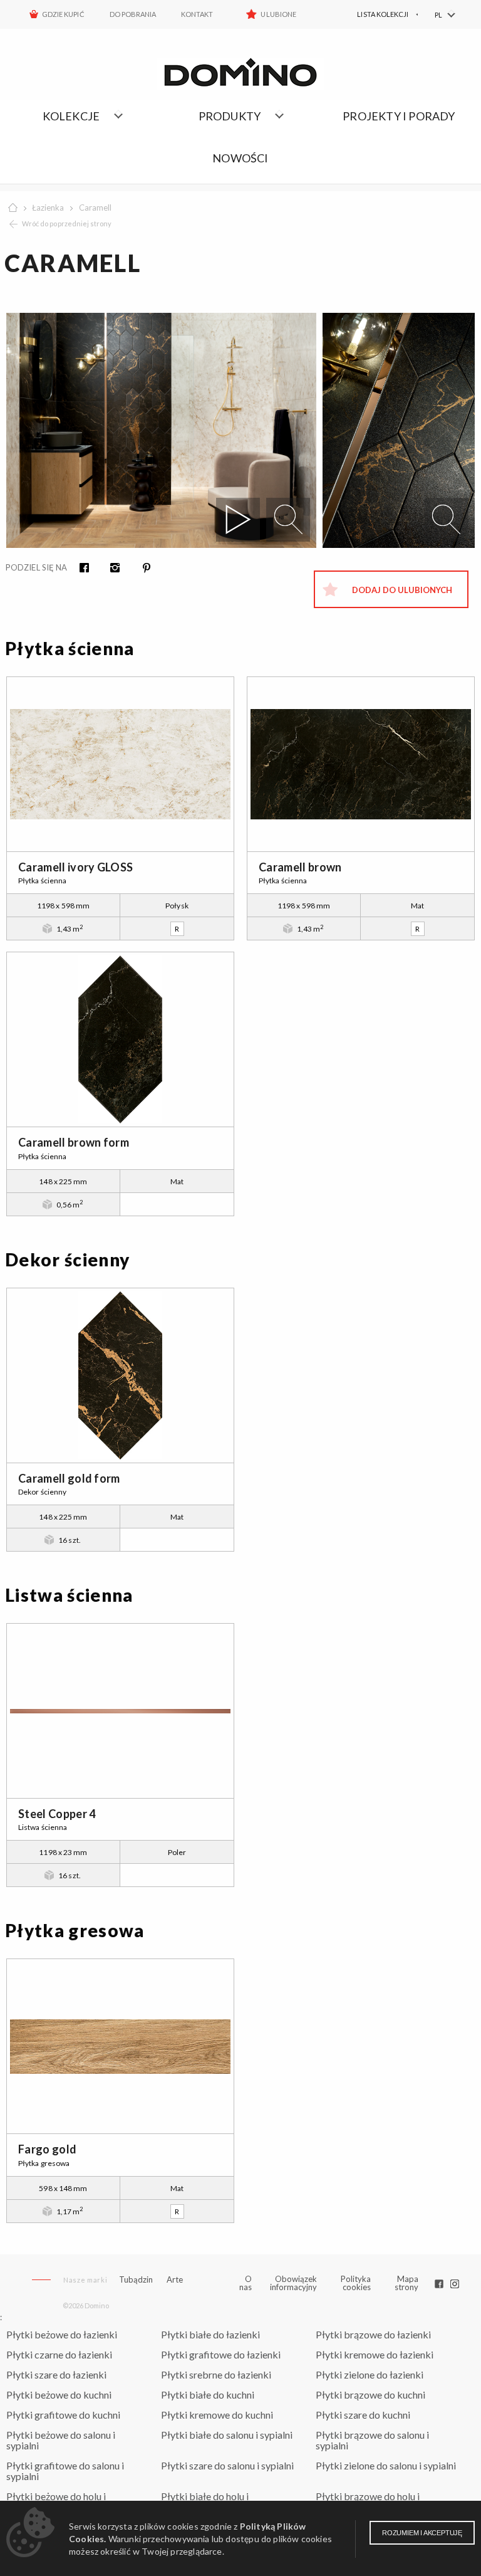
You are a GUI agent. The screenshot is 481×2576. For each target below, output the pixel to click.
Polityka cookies (356, 2283)
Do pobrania (133, 14)
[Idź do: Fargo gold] (120, 2046)
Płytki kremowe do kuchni (217, 2415)
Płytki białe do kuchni (208, 2395)
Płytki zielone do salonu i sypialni (386, 2465)
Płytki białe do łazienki (210, 2334)
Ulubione (278, 14)
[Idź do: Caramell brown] (361, 764)
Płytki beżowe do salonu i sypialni (61, 2440)
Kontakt (197, 14)
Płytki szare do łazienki (56, 2374)
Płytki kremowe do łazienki (375, 2354)
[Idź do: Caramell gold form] (120, 1375)
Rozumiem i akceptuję (422, 2533)
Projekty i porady (399, 116)
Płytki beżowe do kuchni (59, 2395)
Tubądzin (136, 2279)
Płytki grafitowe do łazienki (221, 2354)
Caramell (95, 208)
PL (438, 15)
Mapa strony (406, 2283)
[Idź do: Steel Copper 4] (120, 1711)
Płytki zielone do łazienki (370, 2374)
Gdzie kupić (63, 14)
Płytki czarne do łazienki (59, 2354)
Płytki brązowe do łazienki (373, 2334)
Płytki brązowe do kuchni (370, 2395)
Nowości (240, 158)
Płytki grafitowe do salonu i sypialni (65, 2471)
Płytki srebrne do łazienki (216, 2374)
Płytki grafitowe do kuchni (63, 2415)
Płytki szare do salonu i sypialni (227, 2465)
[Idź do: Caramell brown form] (120, 1039)
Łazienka (48, 208)
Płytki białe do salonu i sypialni (227, 2435)
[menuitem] (374, 14)
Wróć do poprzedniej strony (67, 223)
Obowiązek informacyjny (293, 2283)
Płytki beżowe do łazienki (62, 2334)
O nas (246, 2283)
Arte (175, 2280)
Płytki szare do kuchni (363, 2415)
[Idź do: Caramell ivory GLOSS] (120, 764)
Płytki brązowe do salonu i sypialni (372, 2440)
